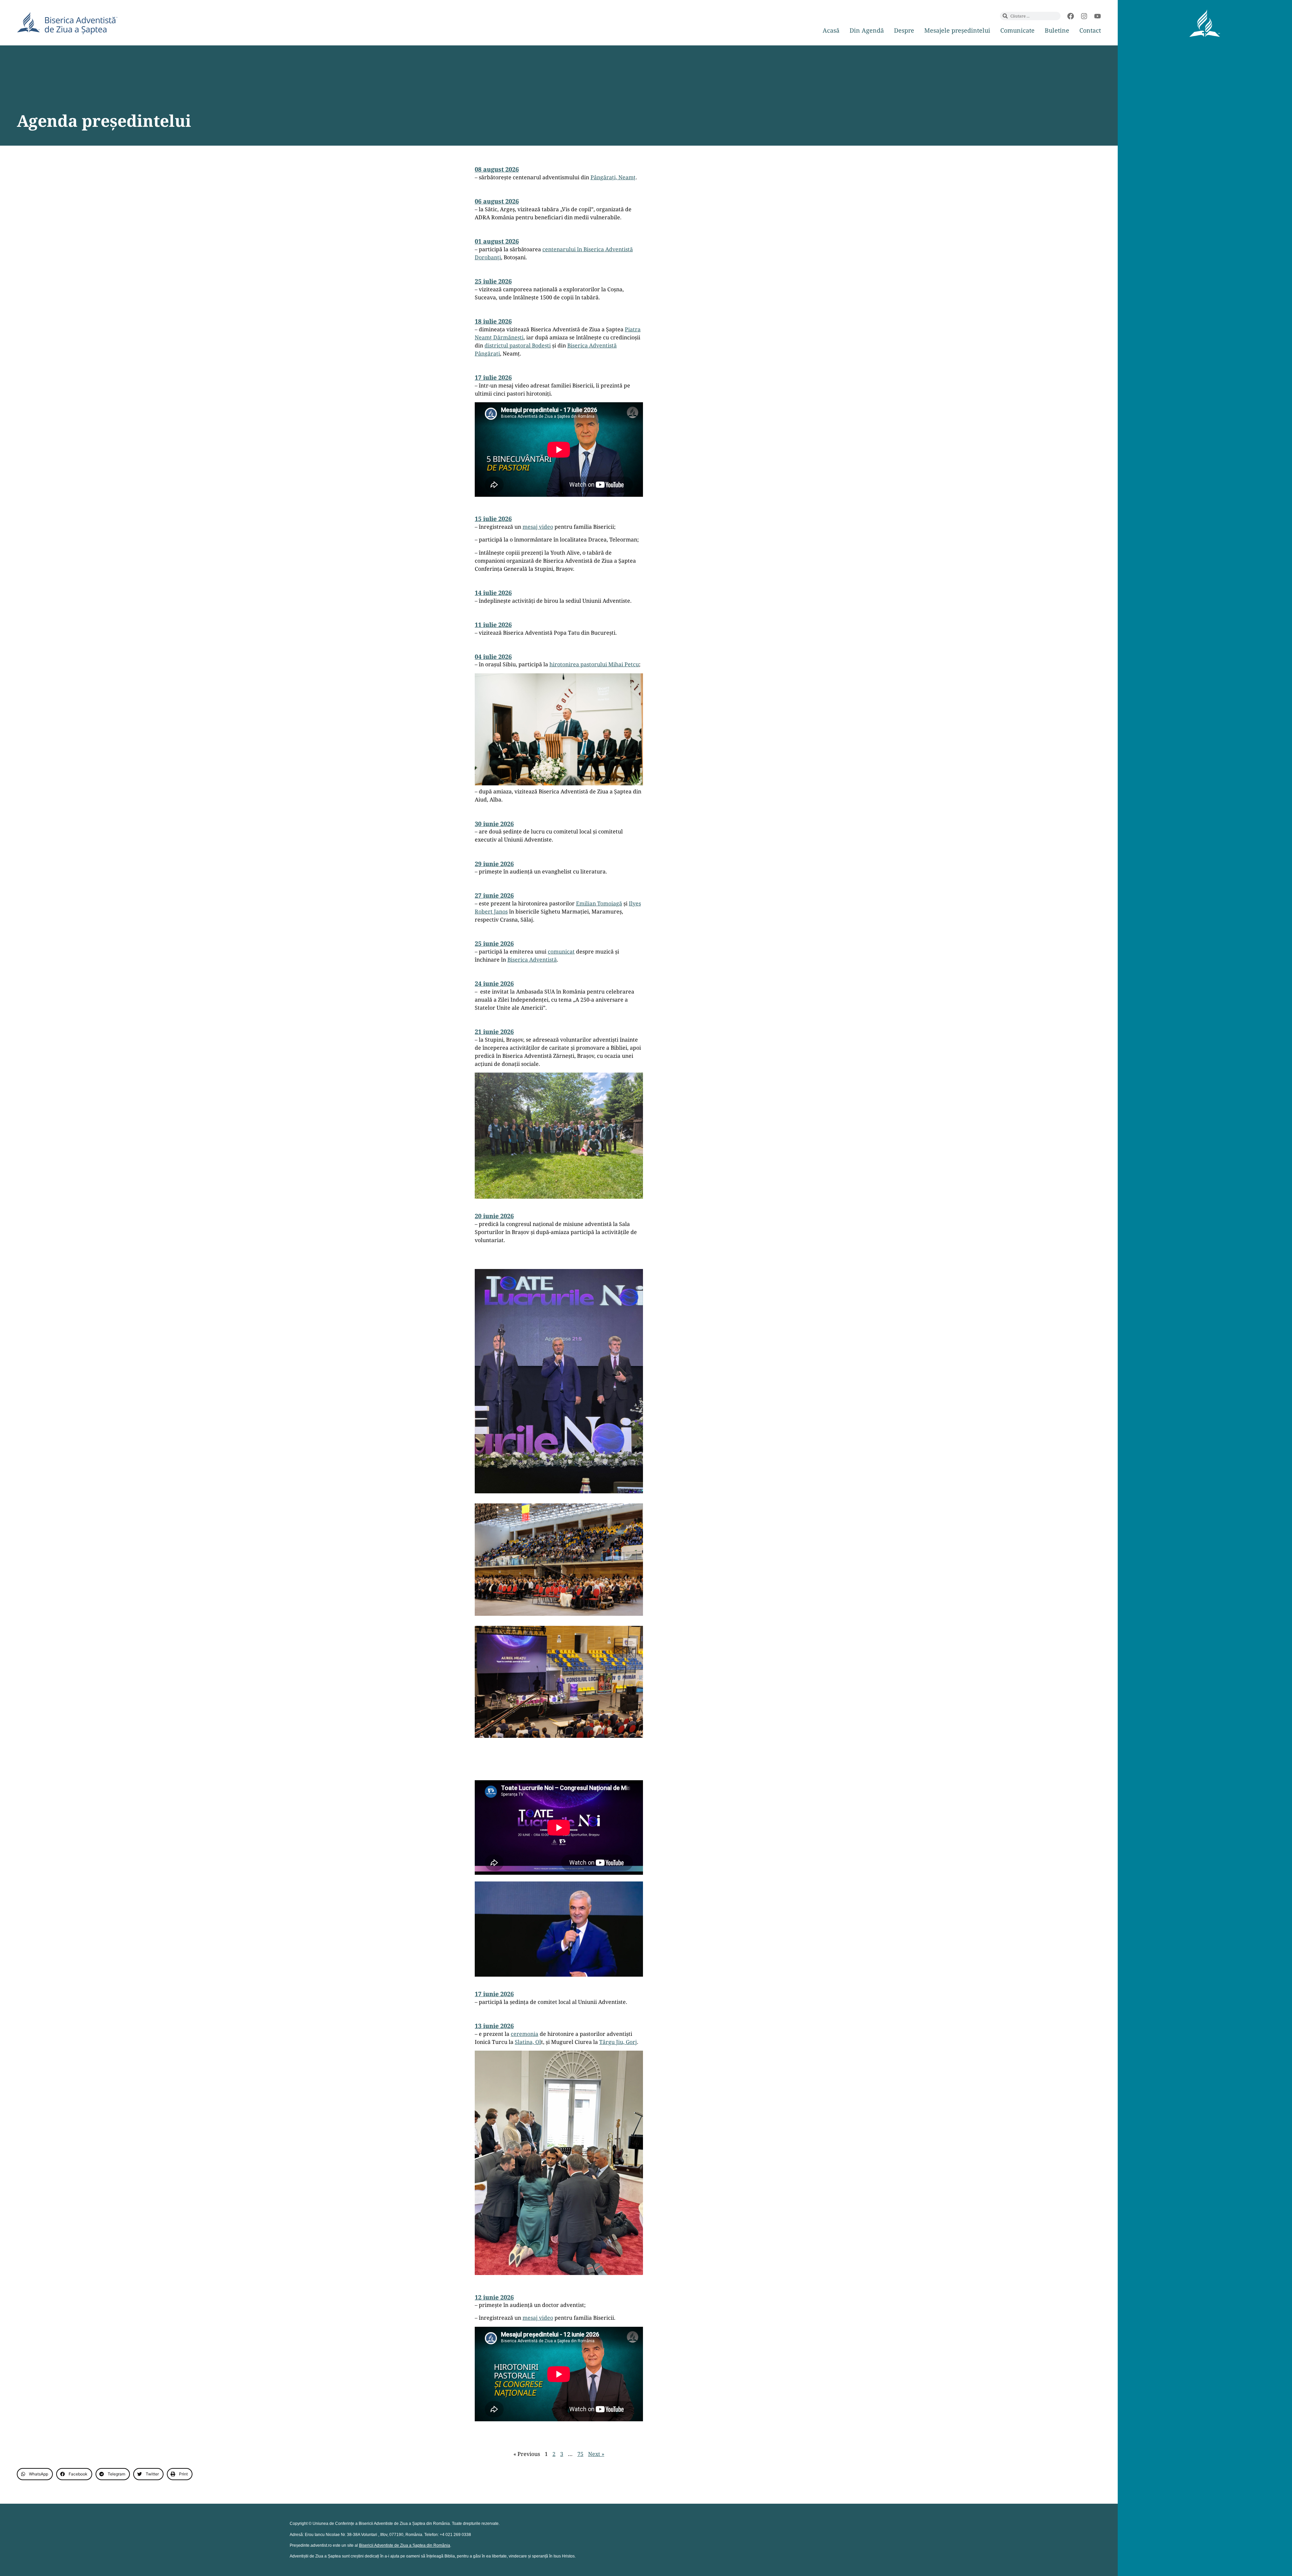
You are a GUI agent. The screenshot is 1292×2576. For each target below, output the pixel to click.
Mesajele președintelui (957, 30)
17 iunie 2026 (494, 1994)
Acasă (831, 30)
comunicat (561, 951)
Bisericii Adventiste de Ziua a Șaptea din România (405, 2545)
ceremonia (525, 2034)
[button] (35, 2474)
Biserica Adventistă (532, 960)
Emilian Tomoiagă (599, 903)
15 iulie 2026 (493, 519)
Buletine (1057, 30)
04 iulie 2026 (493, 657)
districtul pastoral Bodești (518, 345)
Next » (596, 2454)
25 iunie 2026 (494, 943)
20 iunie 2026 (494, 1216)
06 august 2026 (497, 201)
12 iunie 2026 (494, 2297)
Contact (1090, 30)
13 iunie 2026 (494, 2026)
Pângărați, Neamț (613, 177)
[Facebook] (1071, 16)
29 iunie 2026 (494, 864)
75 (580, 2454)
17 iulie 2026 (493, 377)
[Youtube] (1098, 16)
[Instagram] (1084, 16)
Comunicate (1017, 30)
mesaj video (538, 527)
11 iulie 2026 (493, 625)
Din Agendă (867, 30)
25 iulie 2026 (493, 281)
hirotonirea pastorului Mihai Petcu (594, 664)
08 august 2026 (497, 169)
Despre (904, 30)
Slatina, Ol (528, 2042)
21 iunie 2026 (494, 1032)
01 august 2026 (497, 241)
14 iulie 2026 (493, 593)
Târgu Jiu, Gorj (618, 2042)
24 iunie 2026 (494, 983)
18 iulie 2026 (493, 321)
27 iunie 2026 (494, 895)
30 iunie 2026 (494, 824)
